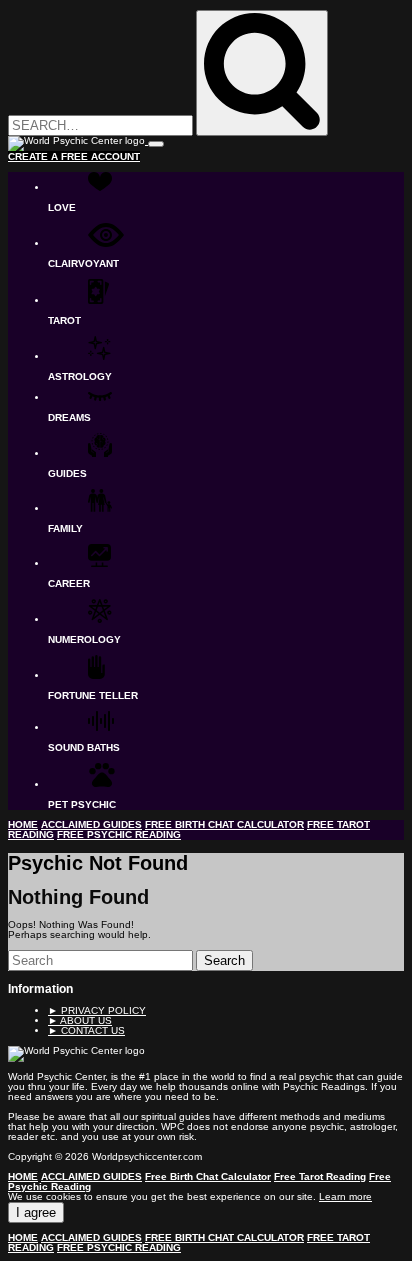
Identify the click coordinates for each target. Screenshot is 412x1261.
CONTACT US (86, 1030)
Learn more (345, 1196)
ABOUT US (80, 1020)
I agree (36, 1212)
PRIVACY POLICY (97, 1010)
